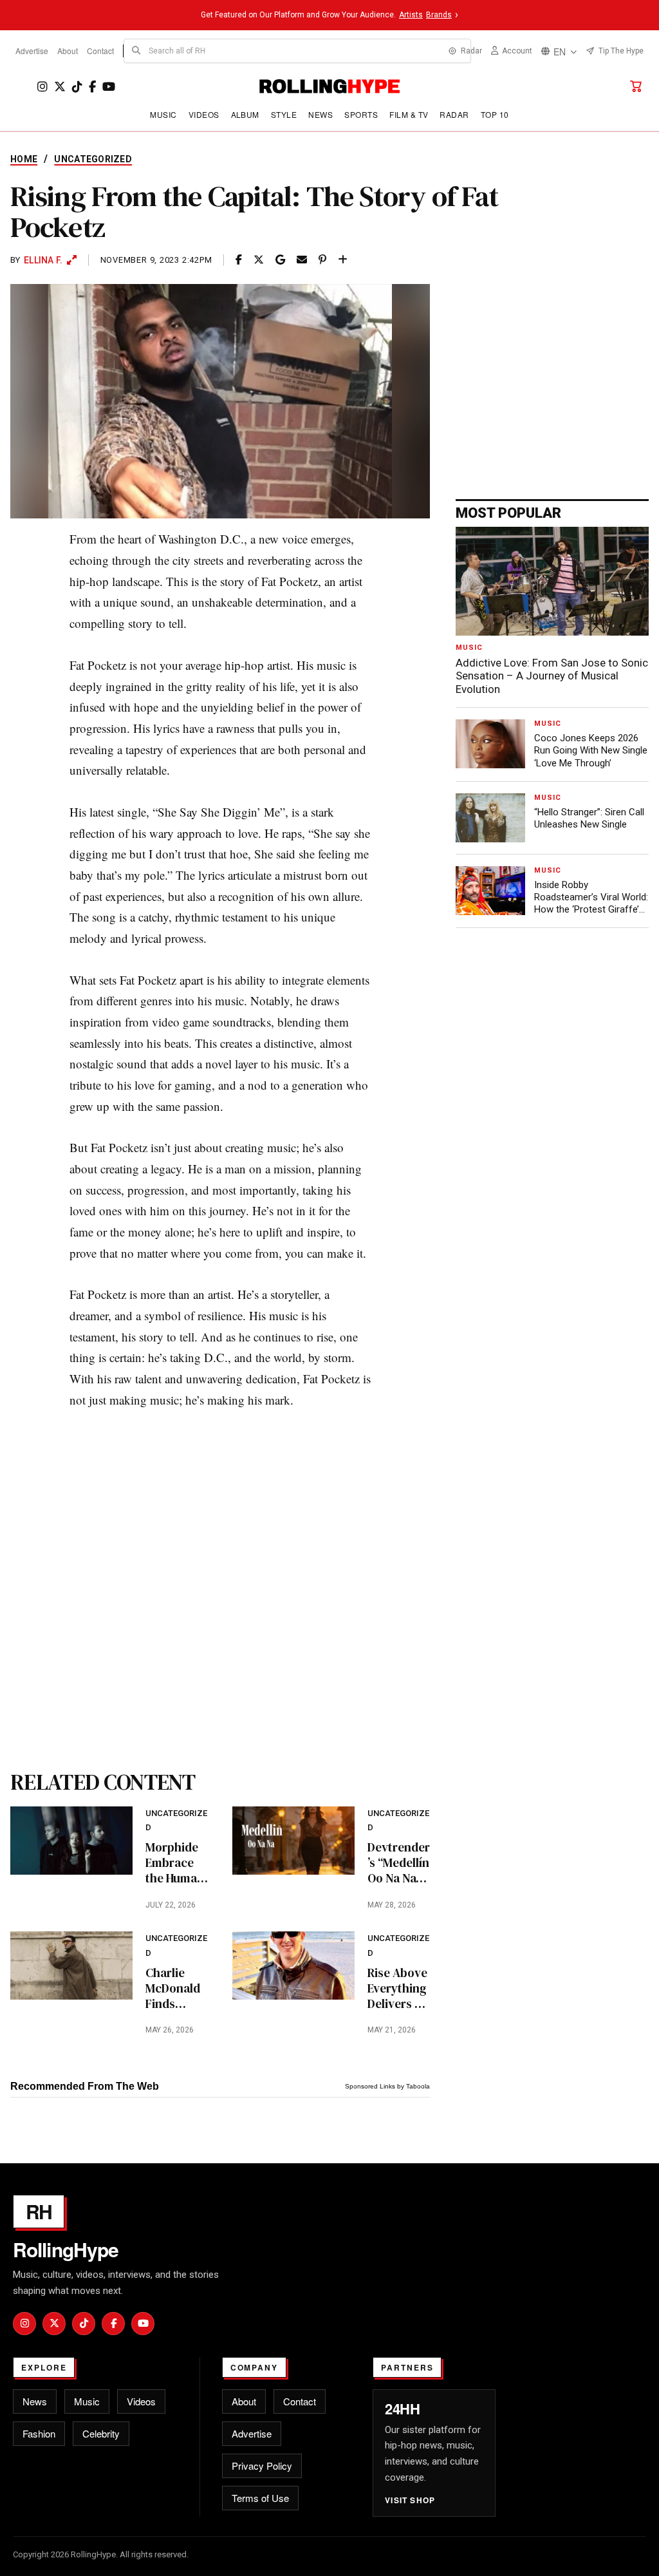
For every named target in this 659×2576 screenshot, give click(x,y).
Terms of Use (260, 2498)
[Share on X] (259, 260)
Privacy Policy (262, 2466)
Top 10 (495, 114)
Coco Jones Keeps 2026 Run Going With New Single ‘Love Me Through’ (591, 750)
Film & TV (409, 114)
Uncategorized (93, 159)
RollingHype (66, 2249)
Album (245, 114)
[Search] (136, 51)
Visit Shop (410, 2500)
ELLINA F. (43, 260)
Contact (100, 51)
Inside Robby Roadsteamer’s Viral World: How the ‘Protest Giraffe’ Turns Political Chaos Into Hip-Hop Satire (591, 898)
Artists (411, 15)
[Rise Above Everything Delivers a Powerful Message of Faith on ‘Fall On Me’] (293, 1965)
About (68, 51)
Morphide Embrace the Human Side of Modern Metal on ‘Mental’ (175, 1863)
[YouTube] (109, 87)
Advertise (32, 51)
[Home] (329, 86)
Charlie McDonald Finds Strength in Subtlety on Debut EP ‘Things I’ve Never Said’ (177, 1988)
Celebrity (101, 2433)
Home (24, 159)
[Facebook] (92, 87)
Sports (361, 114)
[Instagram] (42, 87)
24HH (402, 2409)
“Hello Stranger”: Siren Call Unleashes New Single (589, 818)
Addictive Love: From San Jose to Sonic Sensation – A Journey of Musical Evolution (552, 676)
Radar (454, 114)
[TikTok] (77, 87)
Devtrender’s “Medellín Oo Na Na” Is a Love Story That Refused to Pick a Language (399, 1863)
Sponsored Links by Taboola (387, 2086)
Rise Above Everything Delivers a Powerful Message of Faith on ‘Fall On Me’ (398, 1988)
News (320, 114)
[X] (60, 87)
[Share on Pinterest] (322, 260)
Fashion (39, 2433)
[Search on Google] (280, 260)
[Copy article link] (343, 260)
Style (284, 114)
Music (163, 114)
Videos (204, 114)
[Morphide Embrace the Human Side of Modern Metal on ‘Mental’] (71, 1841)
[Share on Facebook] (239, 260)
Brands (439, 15)
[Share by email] (302, 260)
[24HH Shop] (636, 86)
